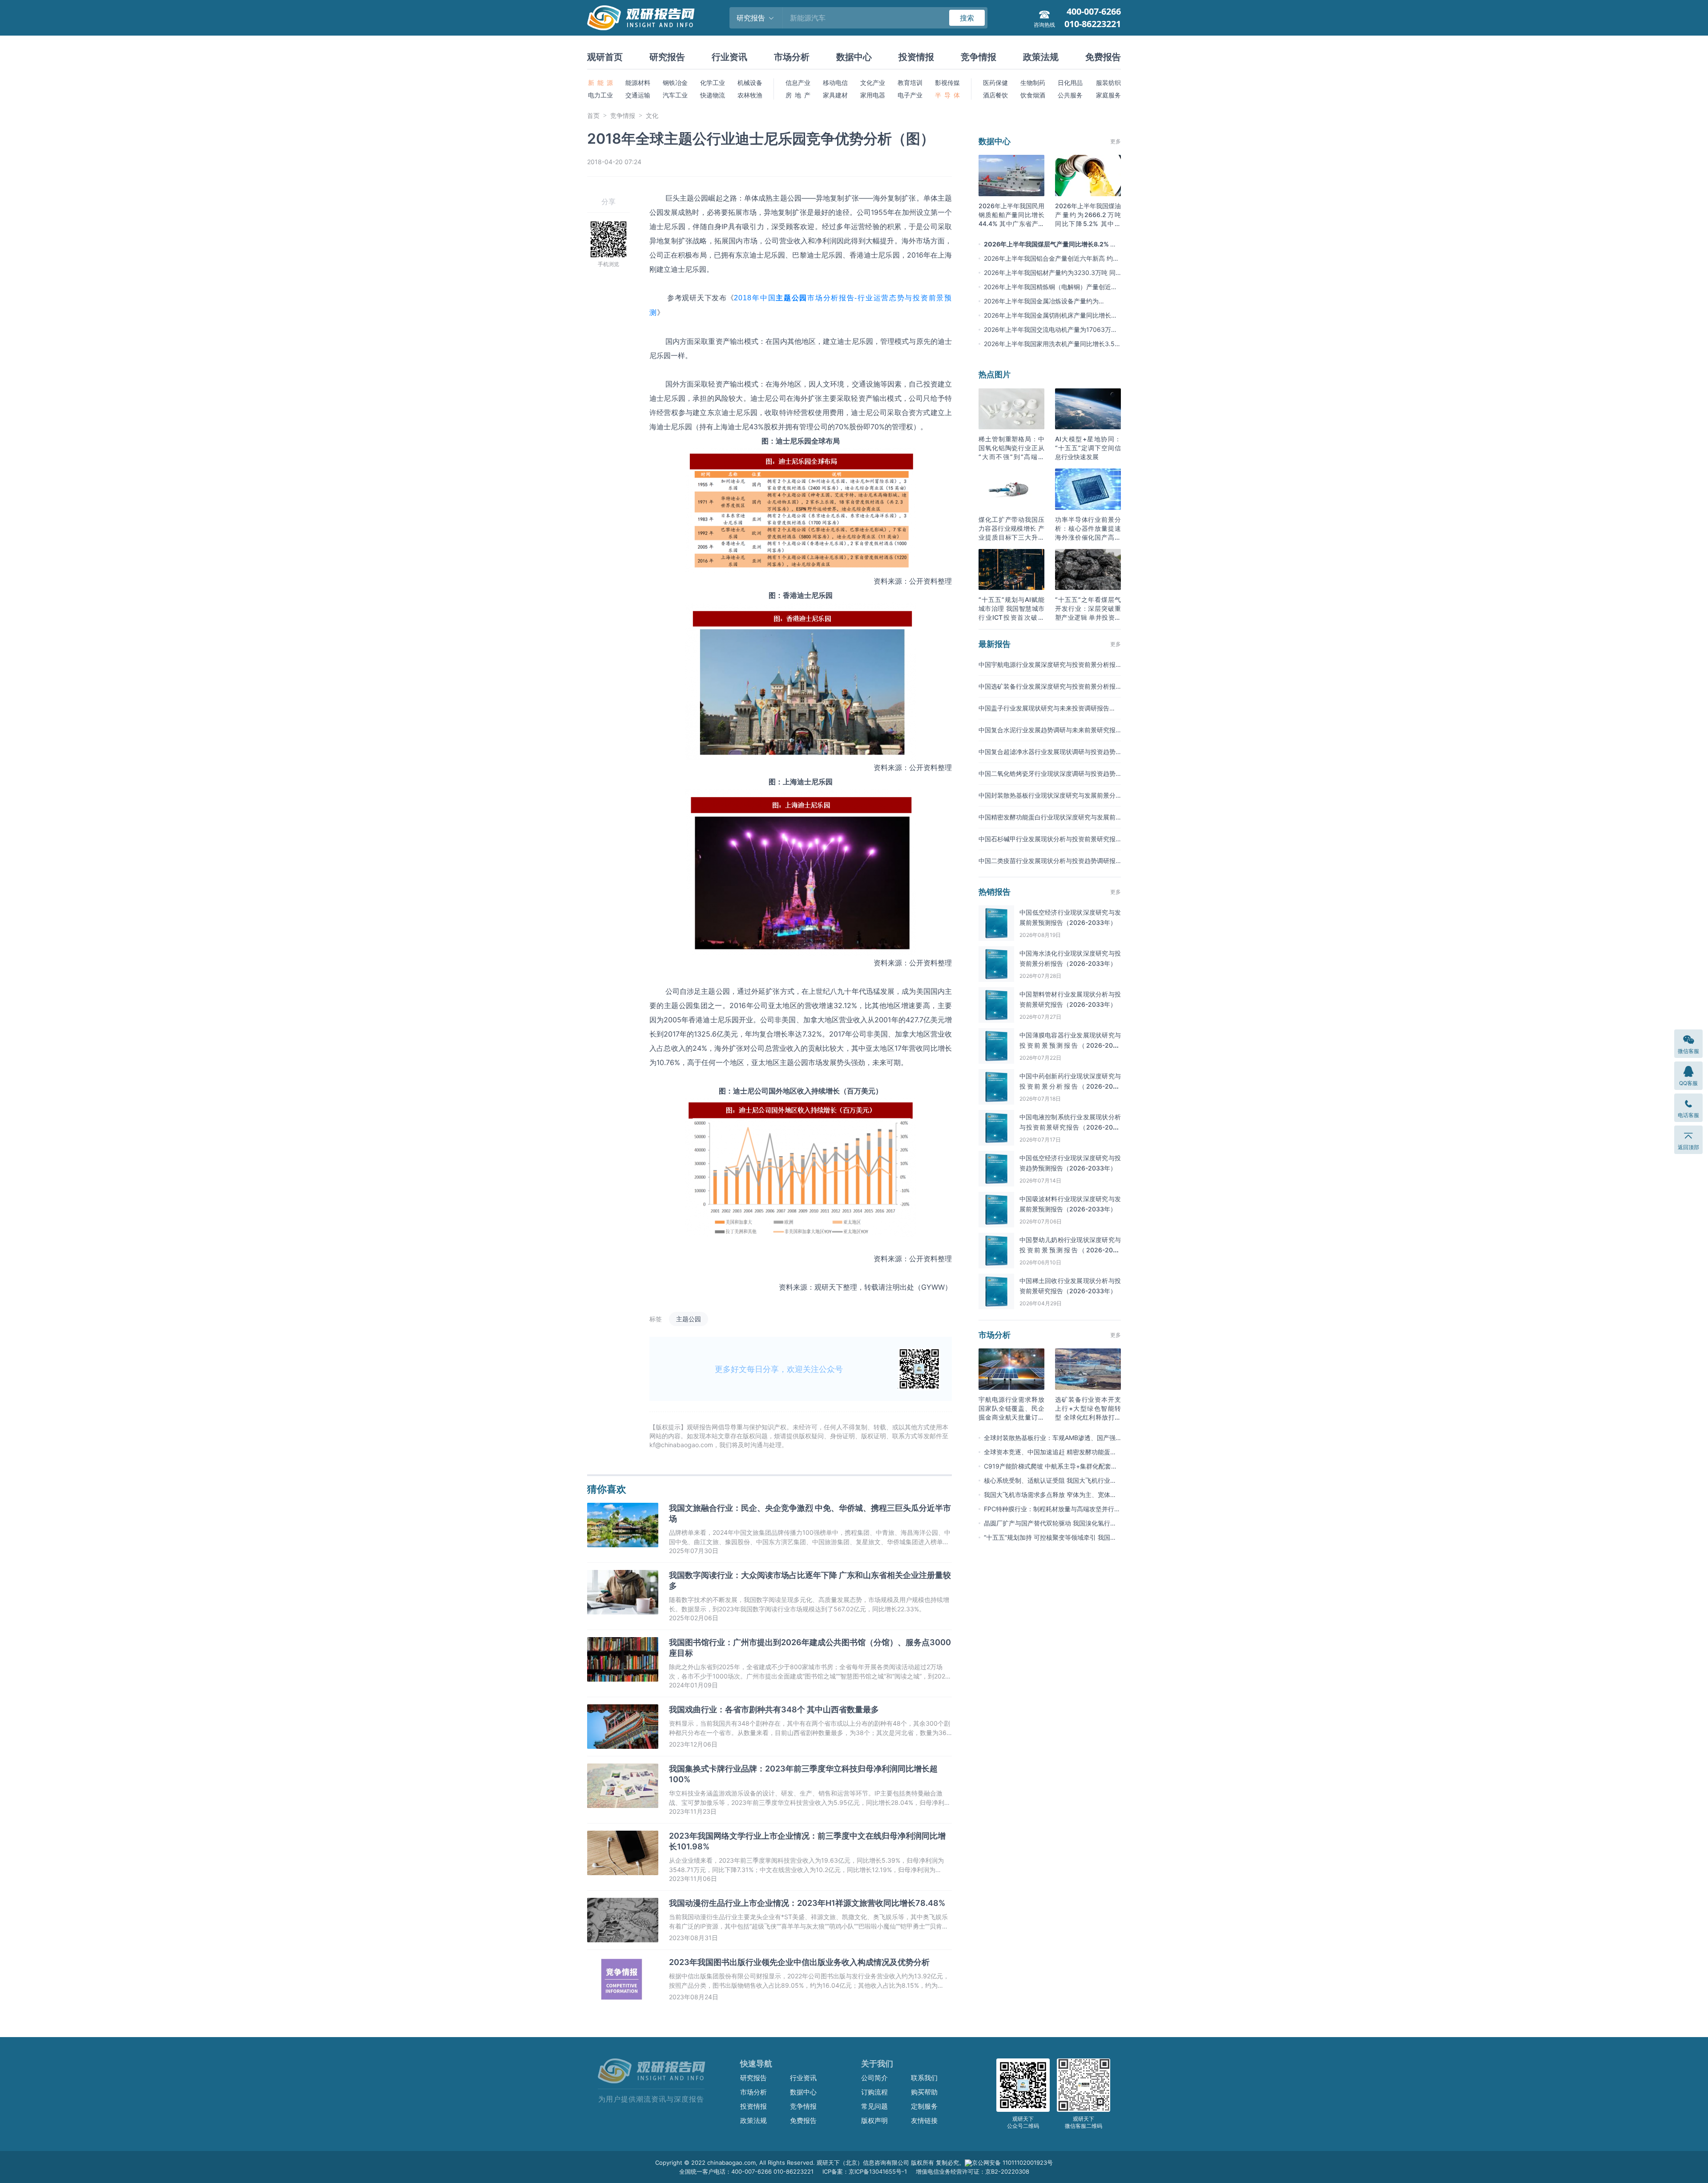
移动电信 (835, 83)
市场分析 (792, 57)
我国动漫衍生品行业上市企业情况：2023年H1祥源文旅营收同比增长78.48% (807, 1903)
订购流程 (874, 2092)
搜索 (967, 18)
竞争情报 (979, 57)
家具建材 (835, 95)
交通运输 (638, 95)
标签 (656, 1319)
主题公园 (689, 1319)
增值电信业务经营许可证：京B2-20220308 (973, 2171)
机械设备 (750, 83)
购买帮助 (924, 2092)
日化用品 (1070, 83)
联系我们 (924, 2078)
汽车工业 (675, 95)
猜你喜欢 (607, 1489)
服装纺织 (1108, 83)
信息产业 (798, 83)
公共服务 (1070, 95)
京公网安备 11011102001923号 (1012, 2163)
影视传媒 (947, 83)
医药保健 (995, 83)
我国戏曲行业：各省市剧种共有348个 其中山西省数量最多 (774, 1709)
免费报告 (1103, 57)
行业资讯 (729, 57)
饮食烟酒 (1033, 95)
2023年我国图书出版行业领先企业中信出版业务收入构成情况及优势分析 (799, 1962)
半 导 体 (947, 95)
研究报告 (667, 57)
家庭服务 (1108, 95)
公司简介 (874, 2078)
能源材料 (638, 83)
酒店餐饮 (995, 95)
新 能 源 (600, 83)
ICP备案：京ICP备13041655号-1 (865, 2171)
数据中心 (854, 57)
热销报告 (995, 892)
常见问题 (874, 2106)
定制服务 (924, 2106)
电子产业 (910, 95)
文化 (652, 115)
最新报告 (995, 644)
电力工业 (600, 95)
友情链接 (924, 2120)
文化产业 (873, 83)
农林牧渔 (750, 95)
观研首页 (605, 57)
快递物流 (713, 95)
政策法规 (1041, 57)
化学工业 (713, 83)
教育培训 (910, 83)
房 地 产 (798, 95)
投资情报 (916, 57)
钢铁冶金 (675, 83)
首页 (593, 115)
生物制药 (1033, 83)
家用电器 (873, 95)
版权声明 (874, 2120)
